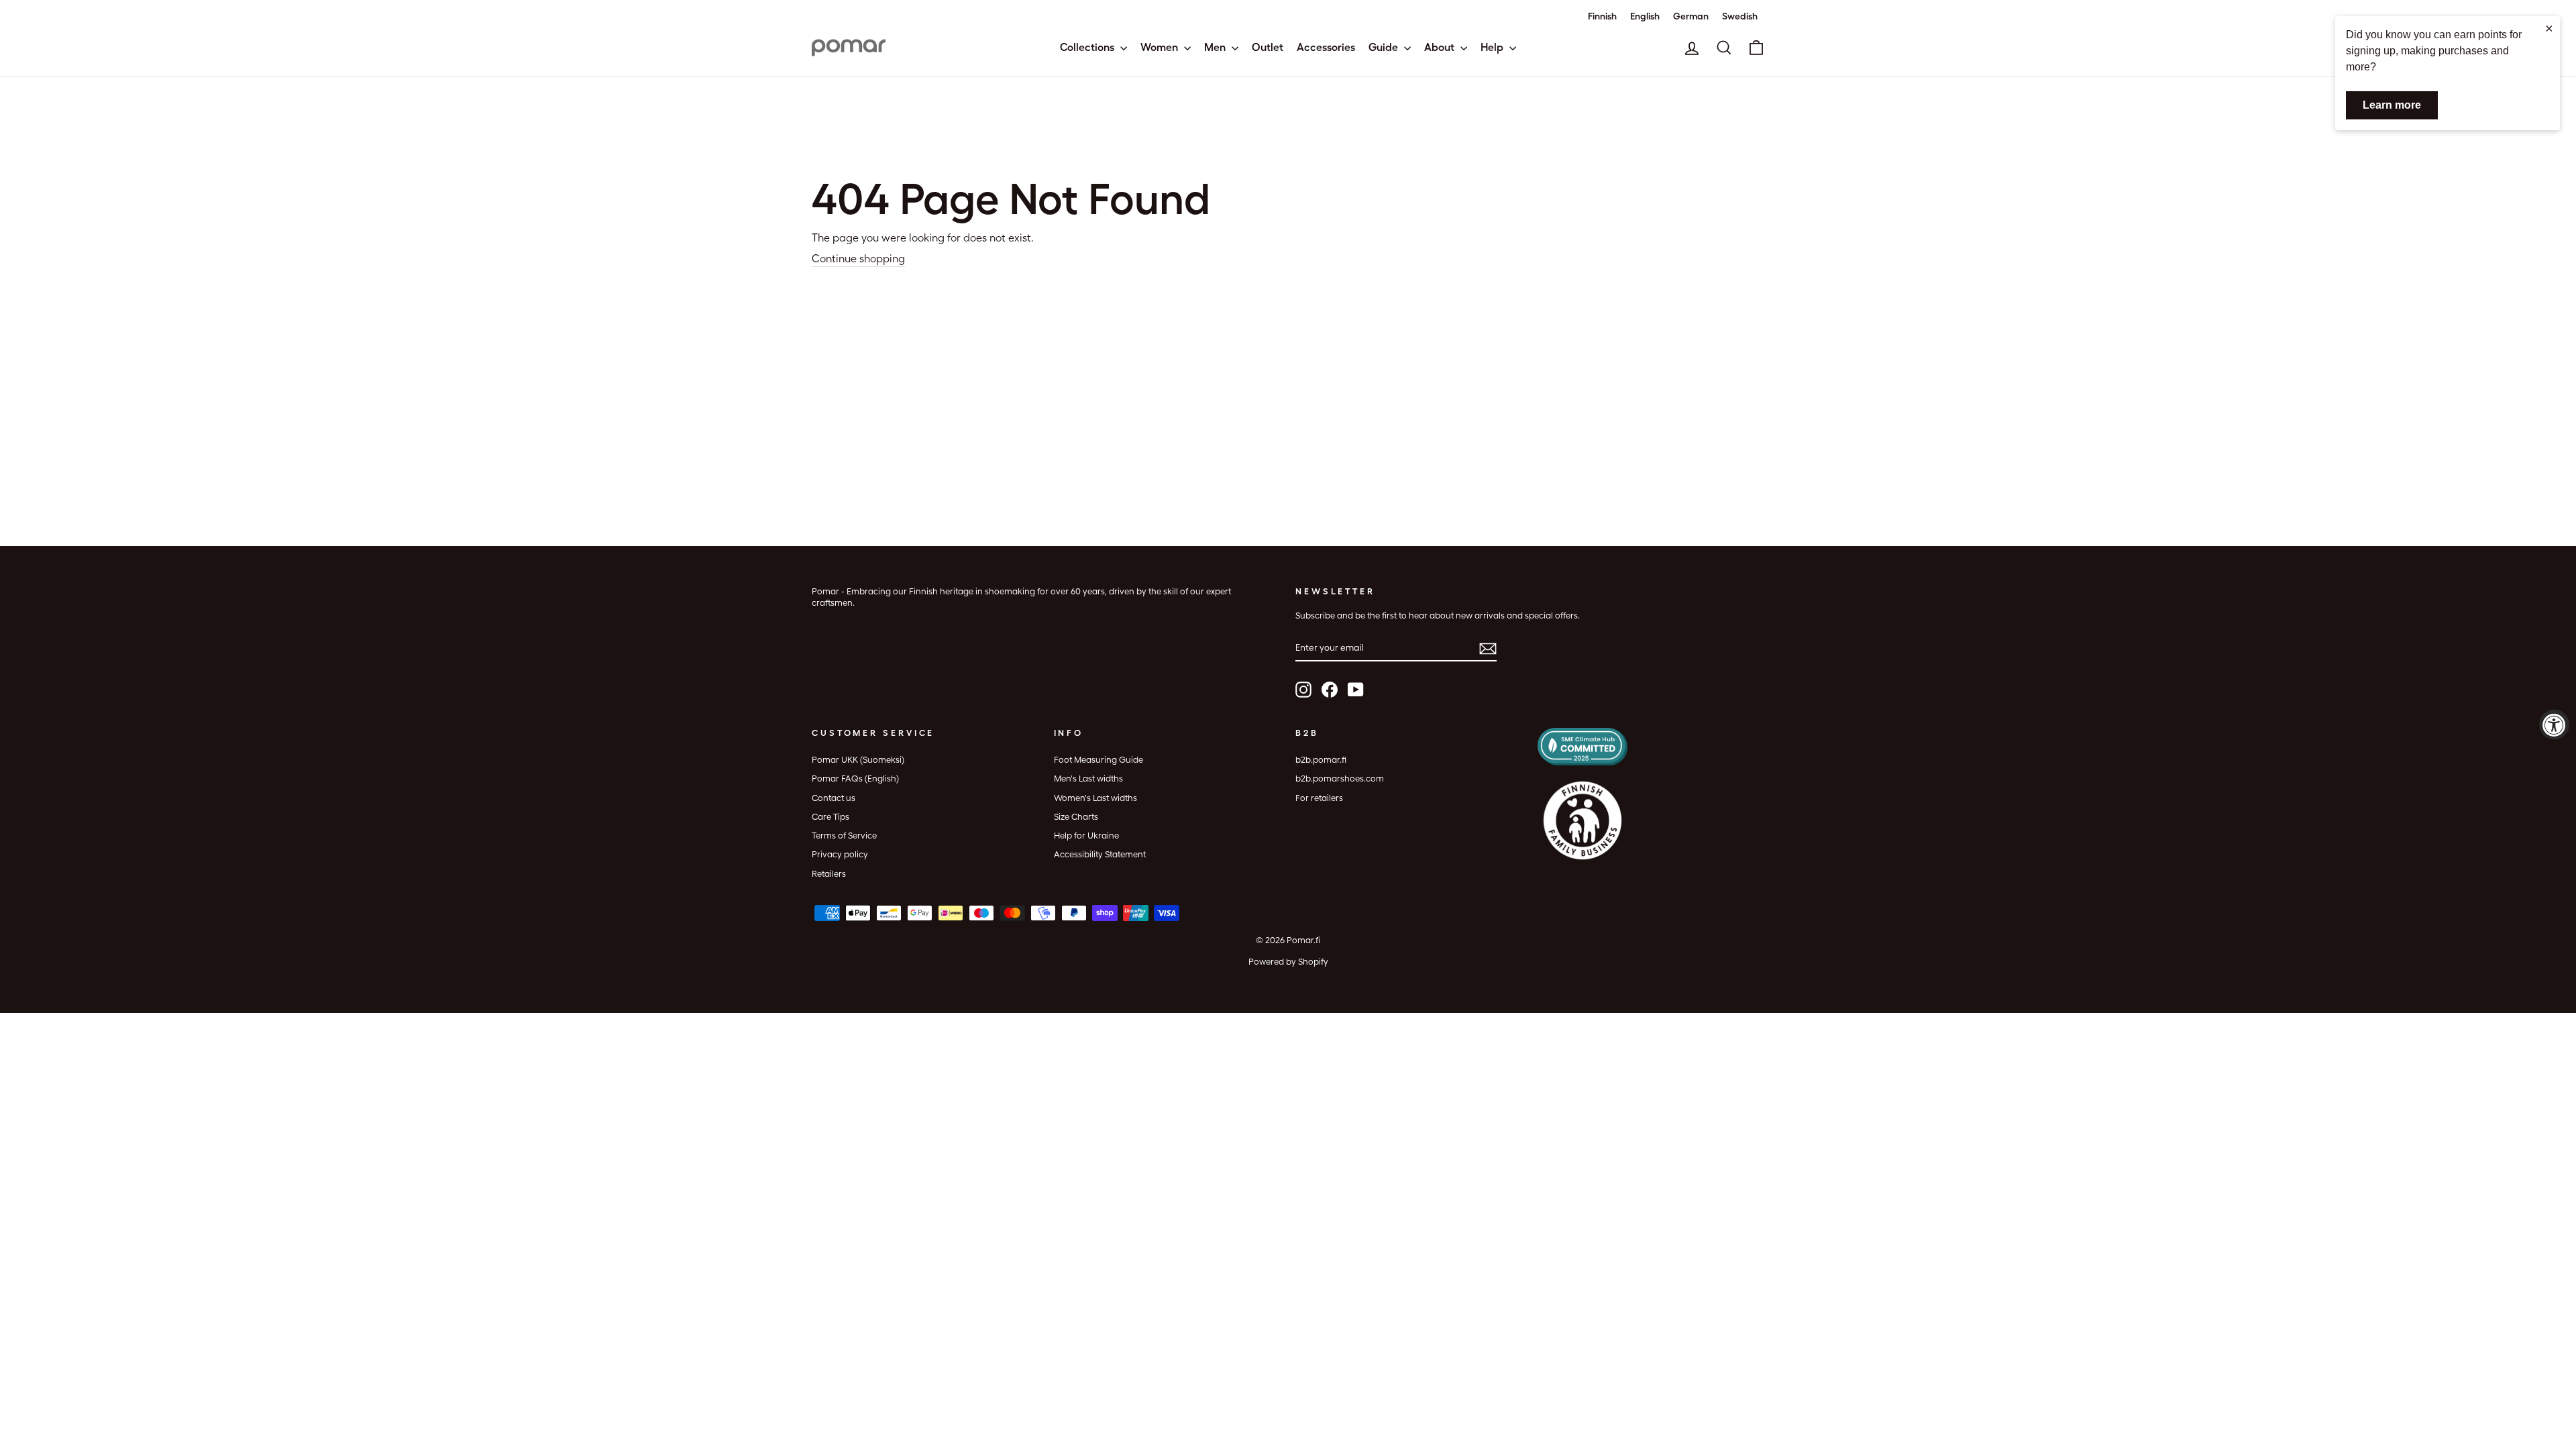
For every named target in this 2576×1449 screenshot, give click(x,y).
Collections (1088, 47)
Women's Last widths (1095, 798)
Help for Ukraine (1086, 836)
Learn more (2392, 105)
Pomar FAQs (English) (855, 779)
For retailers (1319, 798)
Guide (1385, 47)
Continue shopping (858, 259)
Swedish (1740, 16)
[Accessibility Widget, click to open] (2554, 725)
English (1645, 16)
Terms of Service (844, 836)
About (1441, 47)
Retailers (829, 874)
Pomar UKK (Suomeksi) (858, 760)
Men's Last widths (1088, 779)
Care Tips (830, 817)
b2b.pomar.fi (1321, 760)
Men (1216, 47)
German (1691, 16)
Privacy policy (840, 854)
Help (1493, 47)
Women (1161, 47)
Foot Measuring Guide (1098, 760)
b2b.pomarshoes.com (1340, 779)
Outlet (1268, 47)
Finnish (1602, 16)
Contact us (834, 798)
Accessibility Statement (1100, 854)
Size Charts (1076, 817)
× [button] (2549, 28)
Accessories (1326, 47)
